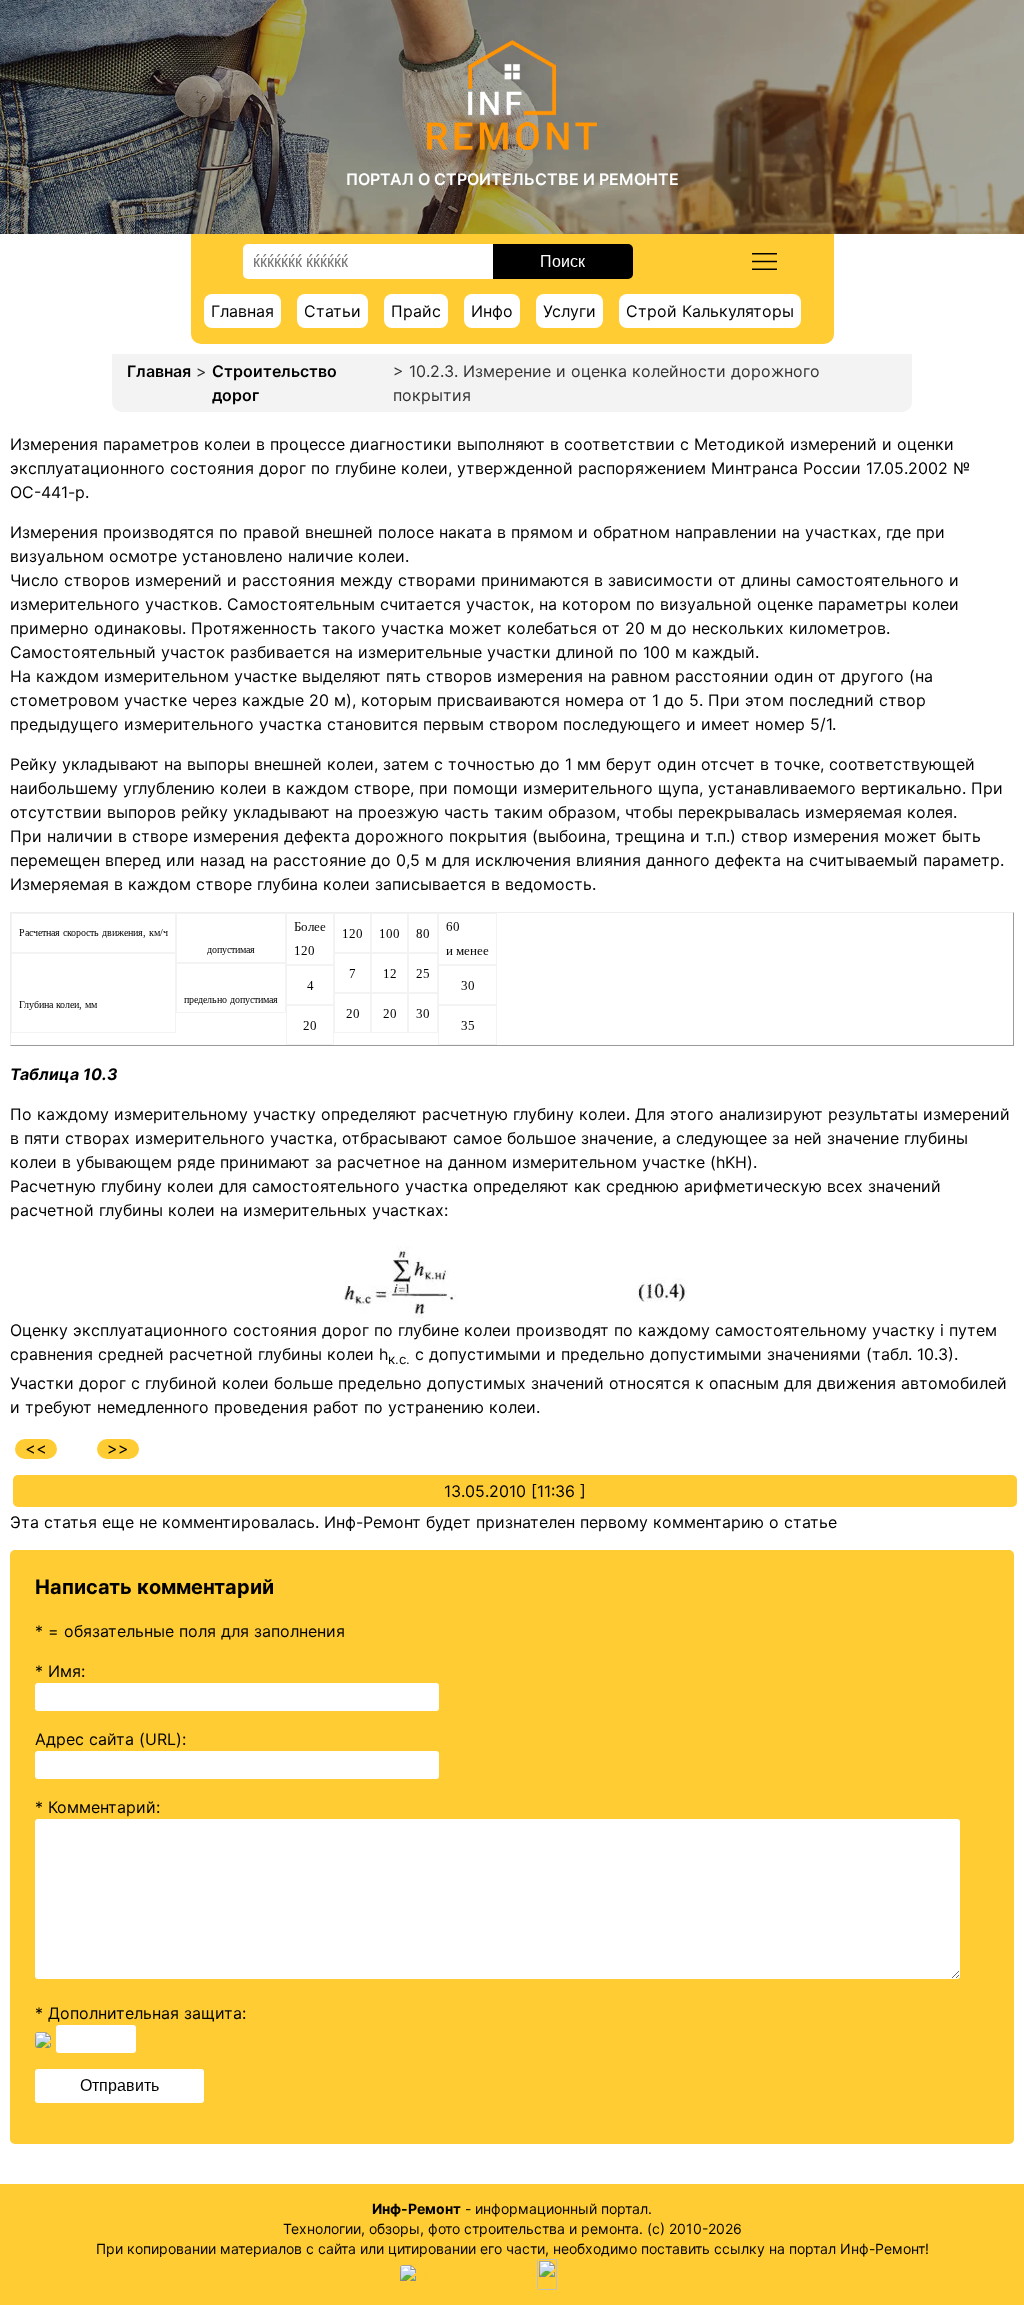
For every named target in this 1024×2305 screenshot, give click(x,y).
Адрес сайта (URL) (108, 1739)
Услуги (569, 311)
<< (36, 1448)
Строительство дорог (274, 383)
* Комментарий (95, 1807)
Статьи (332, 311)
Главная (242, 311)
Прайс (416, 311)
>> (118, 1448)
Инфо (492, 311)
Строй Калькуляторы (710, 311)
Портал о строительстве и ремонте (512, 179)
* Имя (58, 1671)
